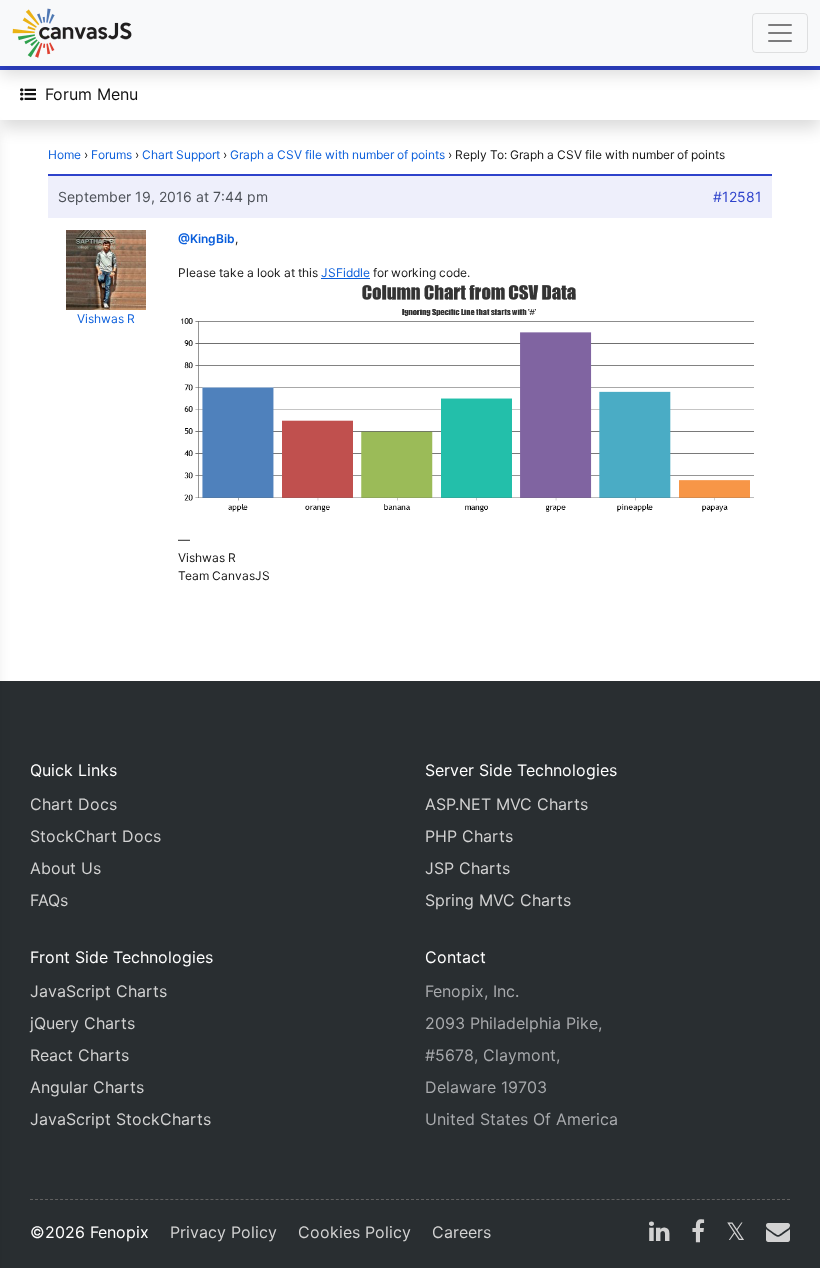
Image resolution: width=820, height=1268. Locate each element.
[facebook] (698, 1234)
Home (64, 154)
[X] (735, 1234)
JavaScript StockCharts (120, 1119)
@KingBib (206, 238)
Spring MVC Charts (498, 900)
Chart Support (181, 154)
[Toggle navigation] (780, 33)
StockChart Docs (95, 836)
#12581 (737, 196)
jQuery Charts (82, 1023)
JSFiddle (345, 272)
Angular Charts (87, 1087)
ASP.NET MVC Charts (506, 804)
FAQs (49, 900)
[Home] (72, 33)
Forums (111, 154)
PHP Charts (469, 836)
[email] (774, 1234)
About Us (65, 868)
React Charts (79, 1055)
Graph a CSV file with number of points (337, 154)
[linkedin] (659, 1234)
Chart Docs (73, 804)
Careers (461, 1232)
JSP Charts (467, 868)
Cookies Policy (354, 1232)
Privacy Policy (223, 1232)
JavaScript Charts (98, 991)
